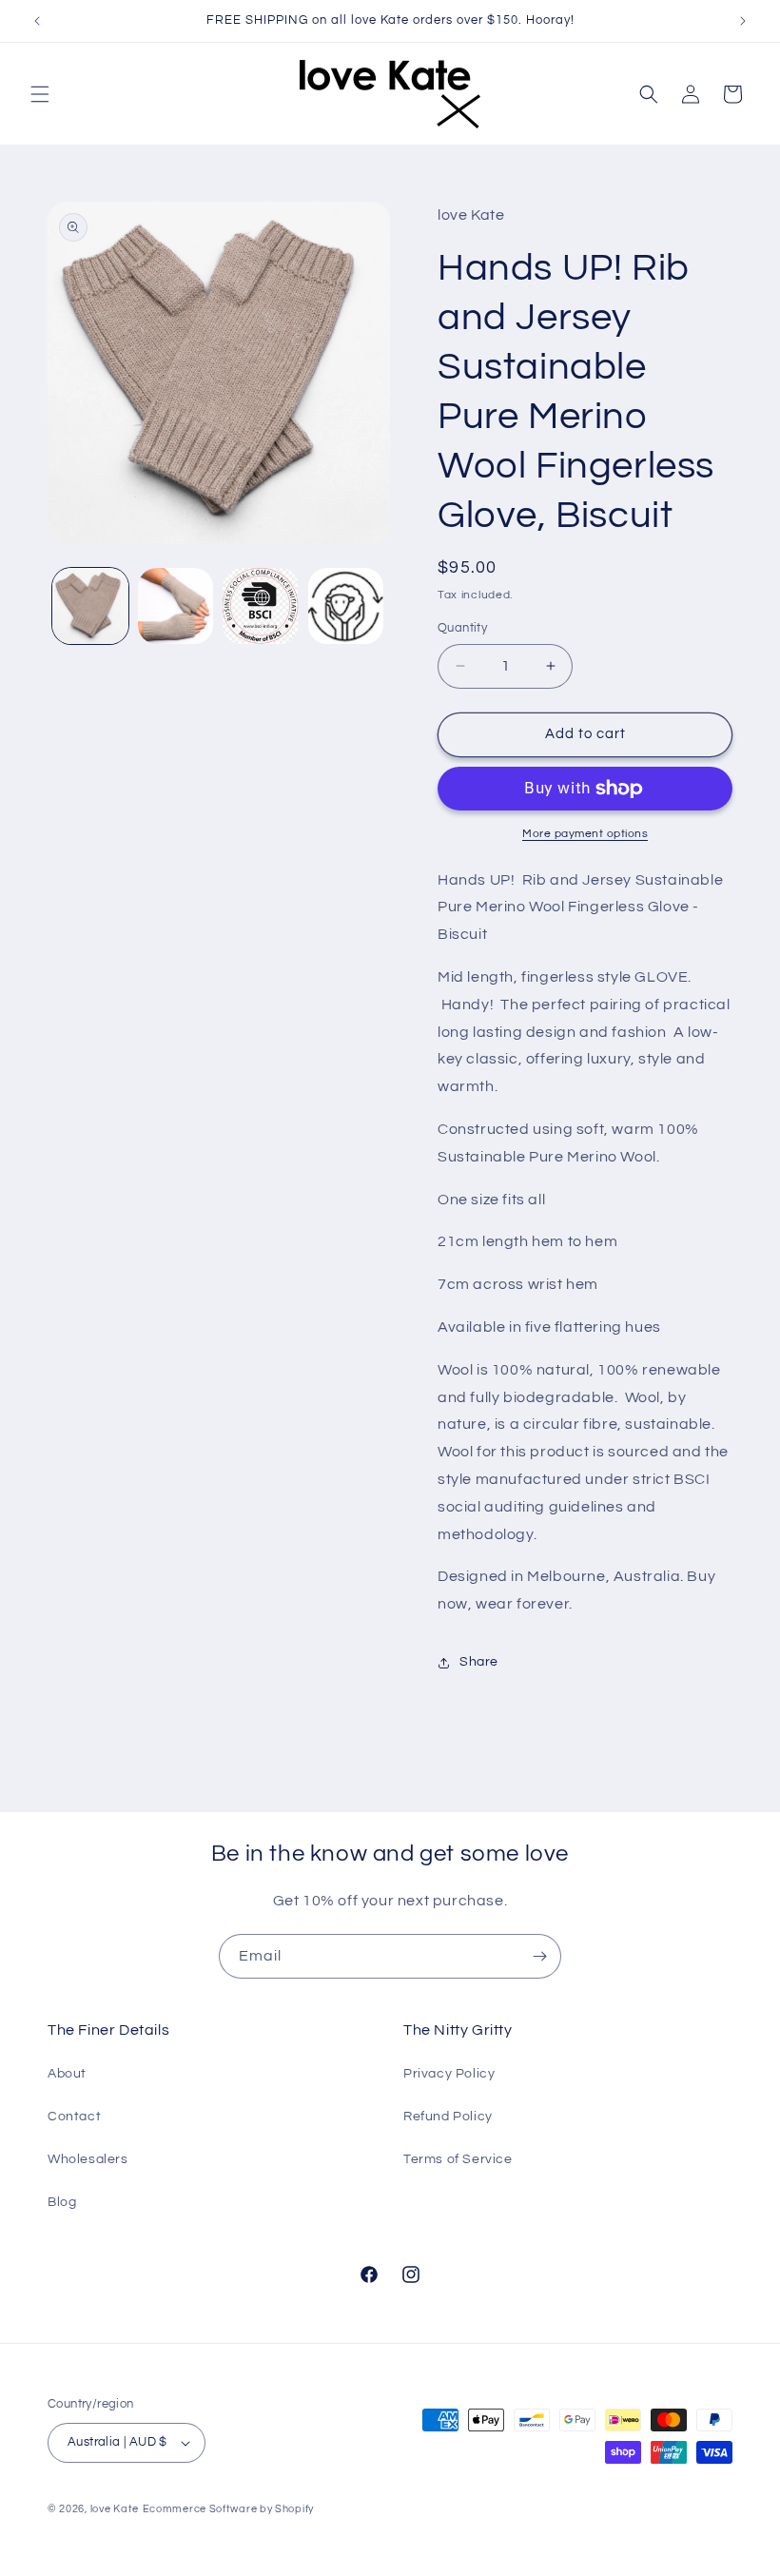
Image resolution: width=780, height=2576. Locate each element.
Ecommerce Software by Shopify (228, 2509)
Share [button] (479, 1662)
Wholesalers (88, 2159)
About (67, 2074)
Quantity (462, 628)
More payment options (585, 834)
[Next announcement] (743, 21)
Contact (74, 2117)
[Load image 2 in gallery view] (176, 606)
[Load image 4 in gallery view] (346, 606)
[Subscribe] (539, 1956)
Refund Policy (448, 2117)
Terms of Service (458, 2159)
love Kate (115, 2509)
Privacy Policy (449, 2074)
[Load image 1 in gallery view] (90, 606)
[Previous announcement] (37, 21)
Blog (62, 2202)
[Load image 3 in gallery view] (261, 606)
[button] (40, 94)
